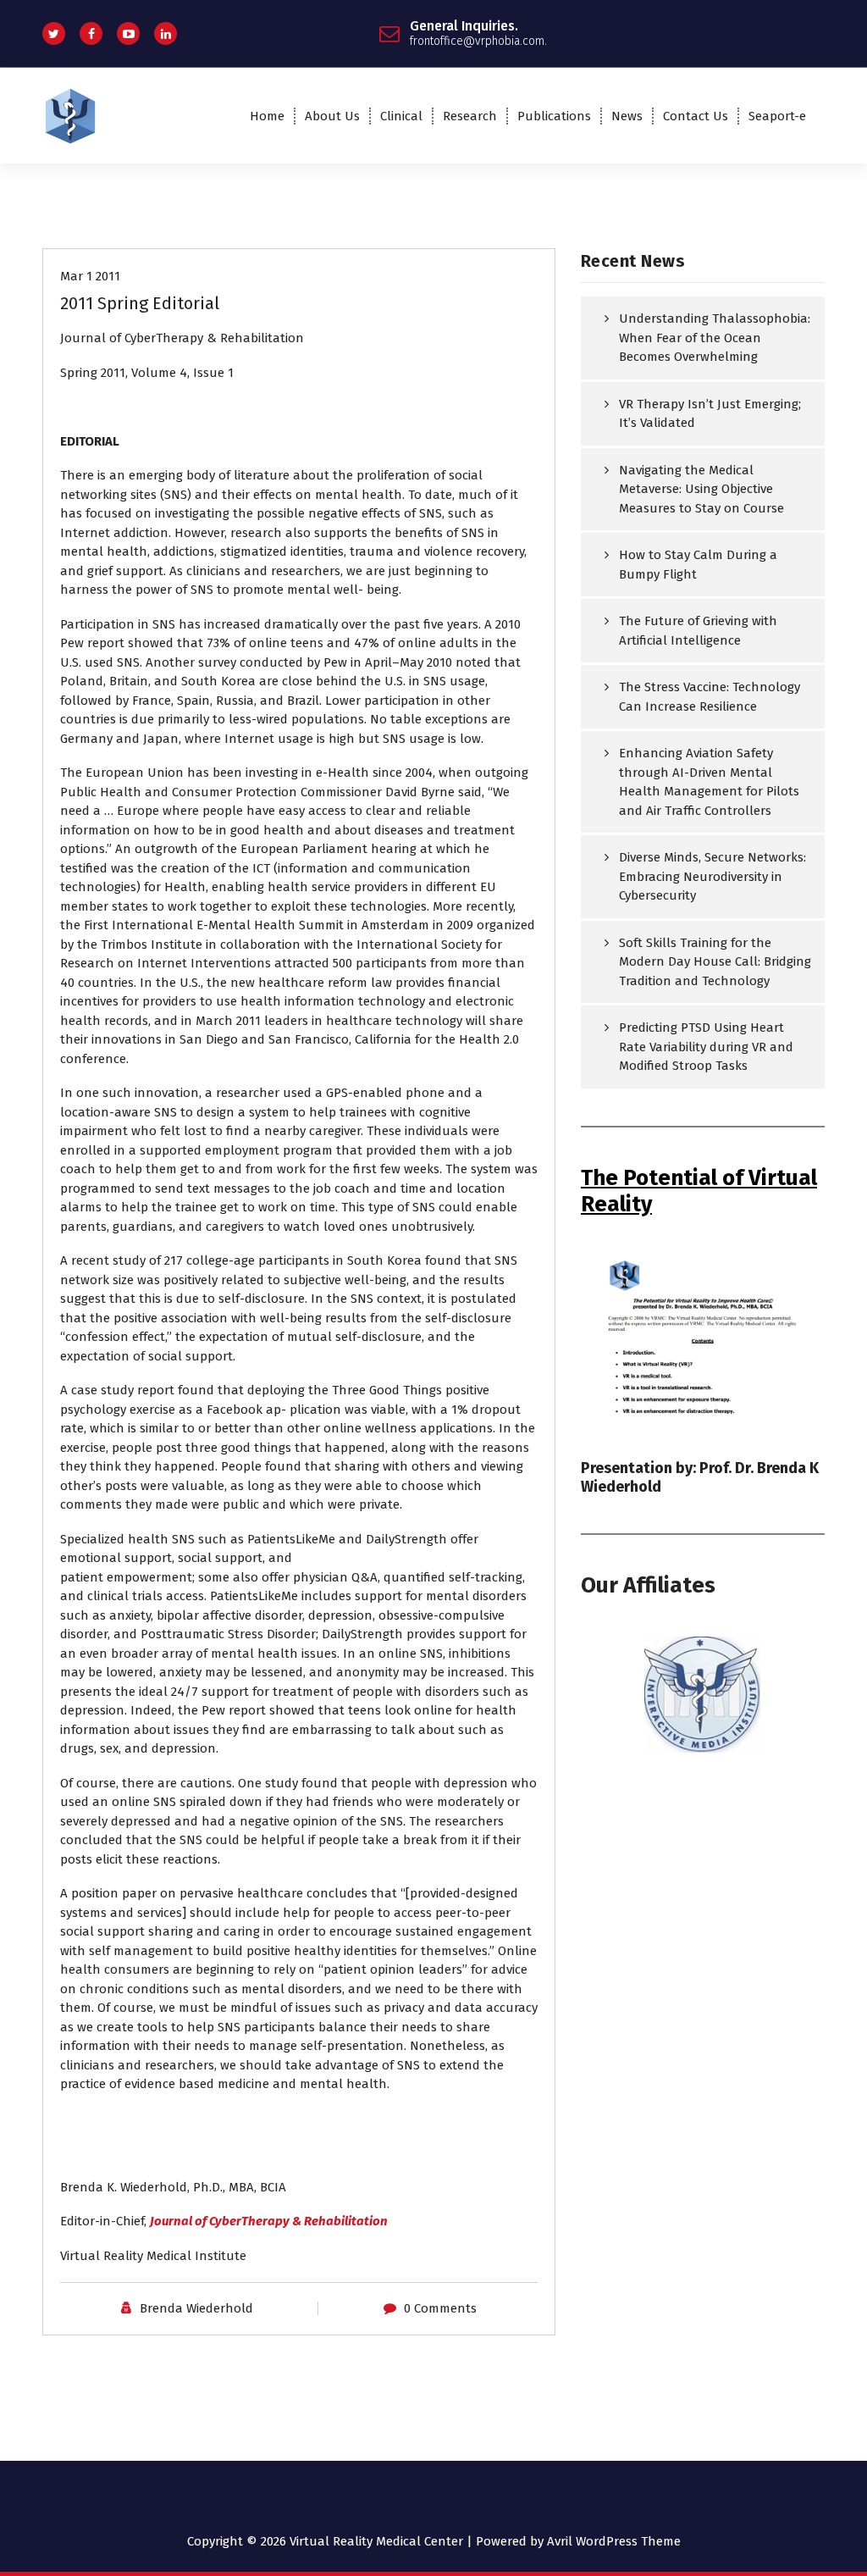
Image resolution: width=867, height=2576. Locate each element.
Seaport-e (777, 116)
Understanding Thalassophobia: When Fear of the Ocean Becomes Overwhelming (715, 338)
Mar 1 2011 (90, 276)
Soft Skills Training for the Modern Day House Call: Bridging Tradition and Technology (715, 962)
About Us (332, 116)
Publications (554, 116)
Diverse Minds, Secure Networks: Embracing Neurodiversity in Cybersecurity (712, 876)
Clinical (401, 116)
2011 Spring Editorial (140, 303)
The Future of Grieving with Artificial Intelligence (698, 631)
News (627, 116)
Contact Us (696, 116)
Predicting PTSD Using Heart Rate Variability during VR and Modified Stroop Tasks (706, 1047)
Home (267, 116)
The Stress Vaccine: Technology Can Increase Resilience (710, 697)
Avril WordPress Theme (614, 2541)
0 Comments (440, 2308)
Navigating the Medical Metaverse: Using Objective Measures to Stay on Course (701, 489)
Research (470, 116)
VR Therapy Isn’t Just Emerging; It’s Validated (710, 414)
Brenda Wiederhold (196, 2308)
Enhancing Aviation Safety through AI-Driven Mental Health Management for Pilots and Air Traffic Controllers (709, 782)
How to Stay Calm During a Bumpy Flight (698, 565)
